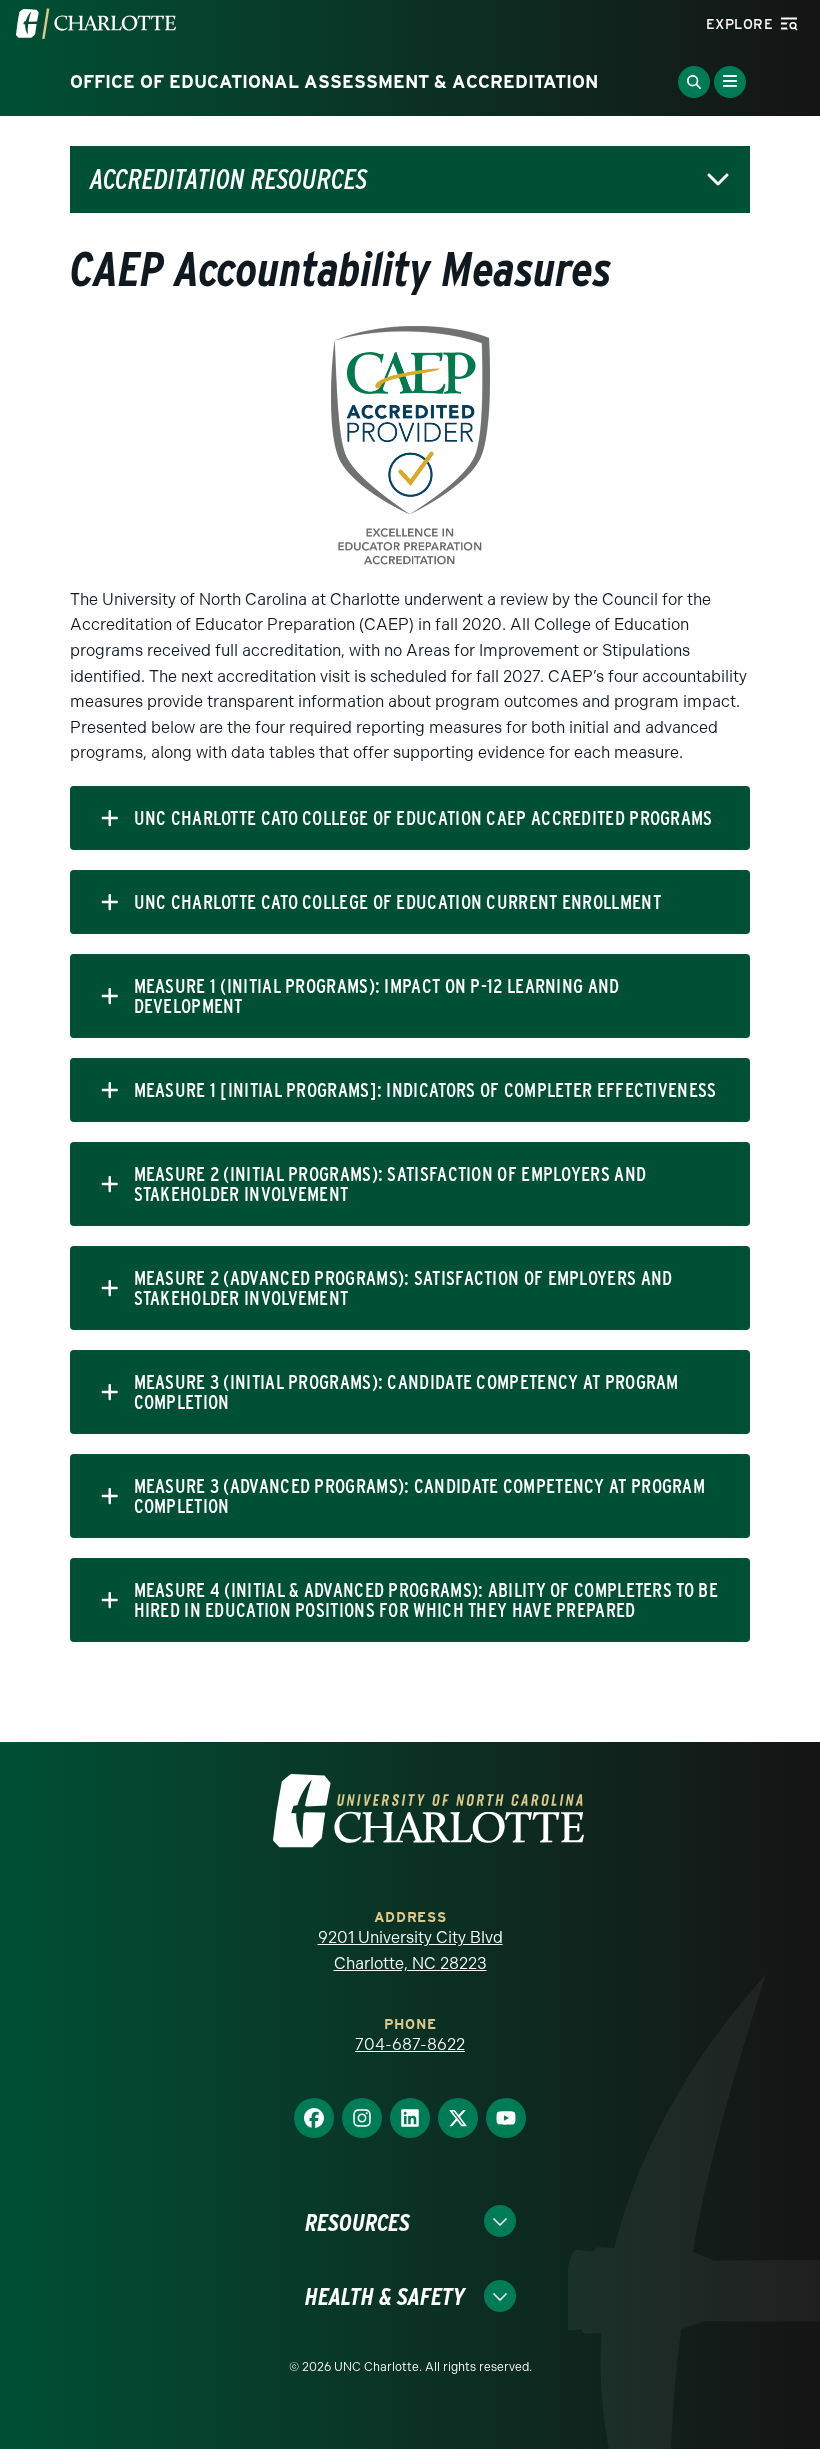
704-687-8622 (410, 2044)
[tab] (410, 818)
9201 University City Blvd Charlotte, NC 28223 (410, 1950)
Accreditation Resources (228, 179)
